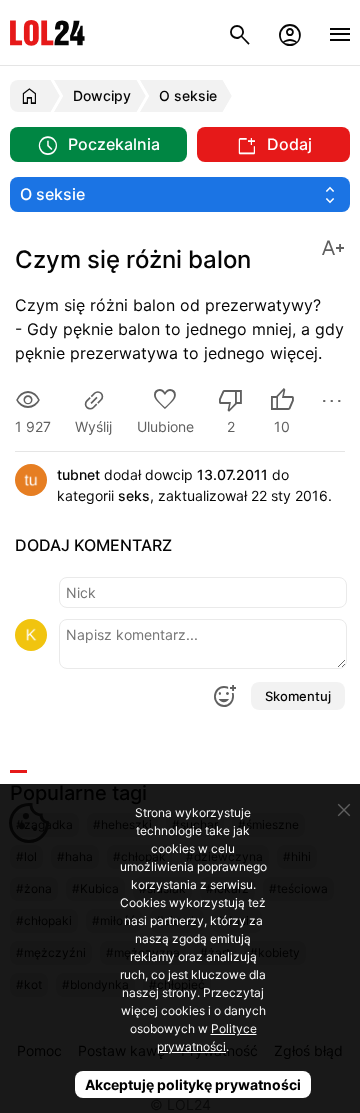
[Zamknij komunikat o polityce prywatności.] (344, 810)
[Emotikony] (224, 696)
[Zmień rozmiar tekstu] (333, 246)
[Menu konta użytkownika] (290, 32)
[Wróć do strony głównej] (32, 96)
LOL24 (47, 32)
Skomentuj (298, 696)
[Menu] (340, 32)
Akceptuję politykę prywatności (193, 1084)
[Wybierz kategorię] (180, 194)
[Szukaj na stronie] (240, 32)
